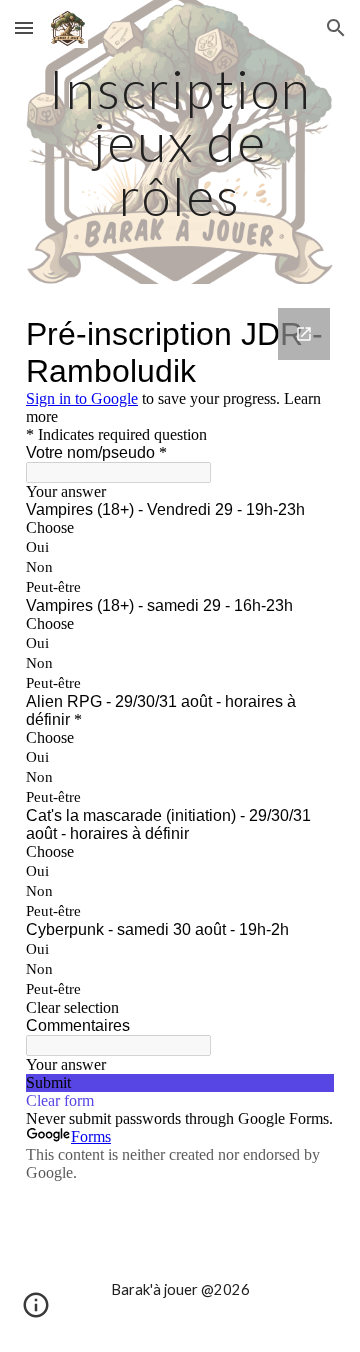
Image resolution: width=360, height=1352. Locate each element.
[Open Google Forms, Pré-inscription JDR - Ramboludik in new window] (304, 334)
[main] (180, 142)
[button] (24, 27)
